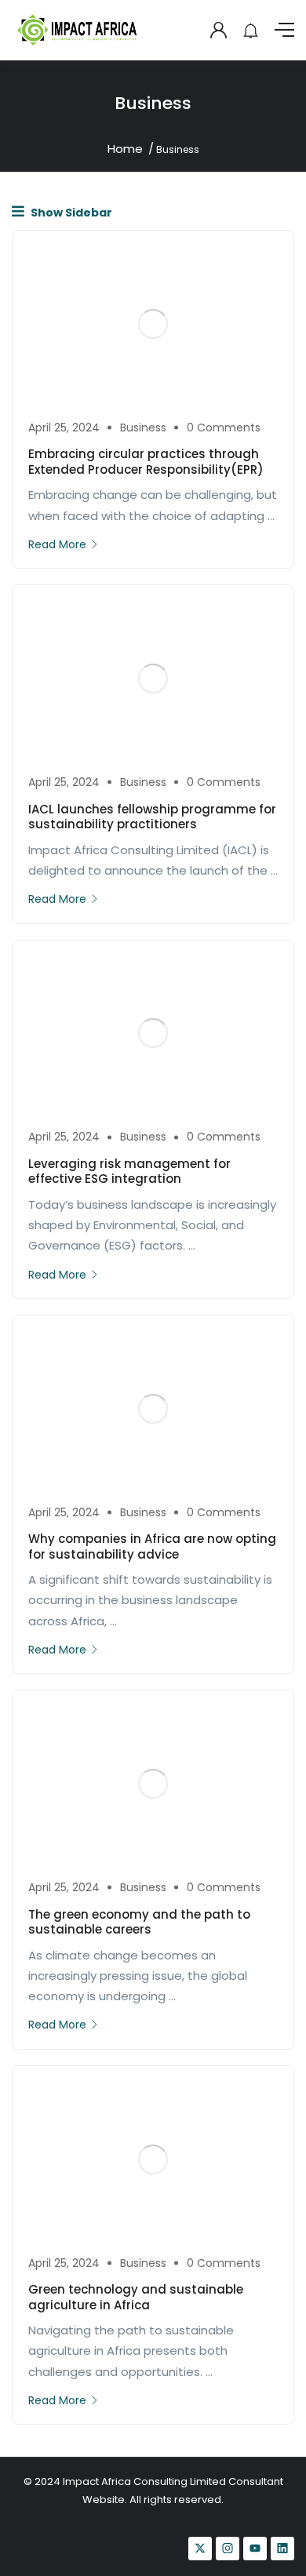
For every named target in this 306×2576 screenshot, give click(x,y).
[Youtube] (255, 2549)
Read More (57, 544)
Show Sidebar (70, 213)
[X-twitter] (200, 2549)
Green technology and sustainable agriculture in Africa (136, 2297)
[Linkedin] (282, 2549)
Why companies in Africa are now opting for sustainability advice (152, 1546)
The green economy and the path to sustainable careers (139, 1922)
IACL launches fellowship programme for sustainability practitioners (152, 817)
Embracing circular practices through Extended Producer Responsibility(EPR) (146, 462)
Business (143, 428)
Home (125, 149)
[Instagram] (228, 2549)
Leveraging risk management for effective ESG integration (129, 1172)
